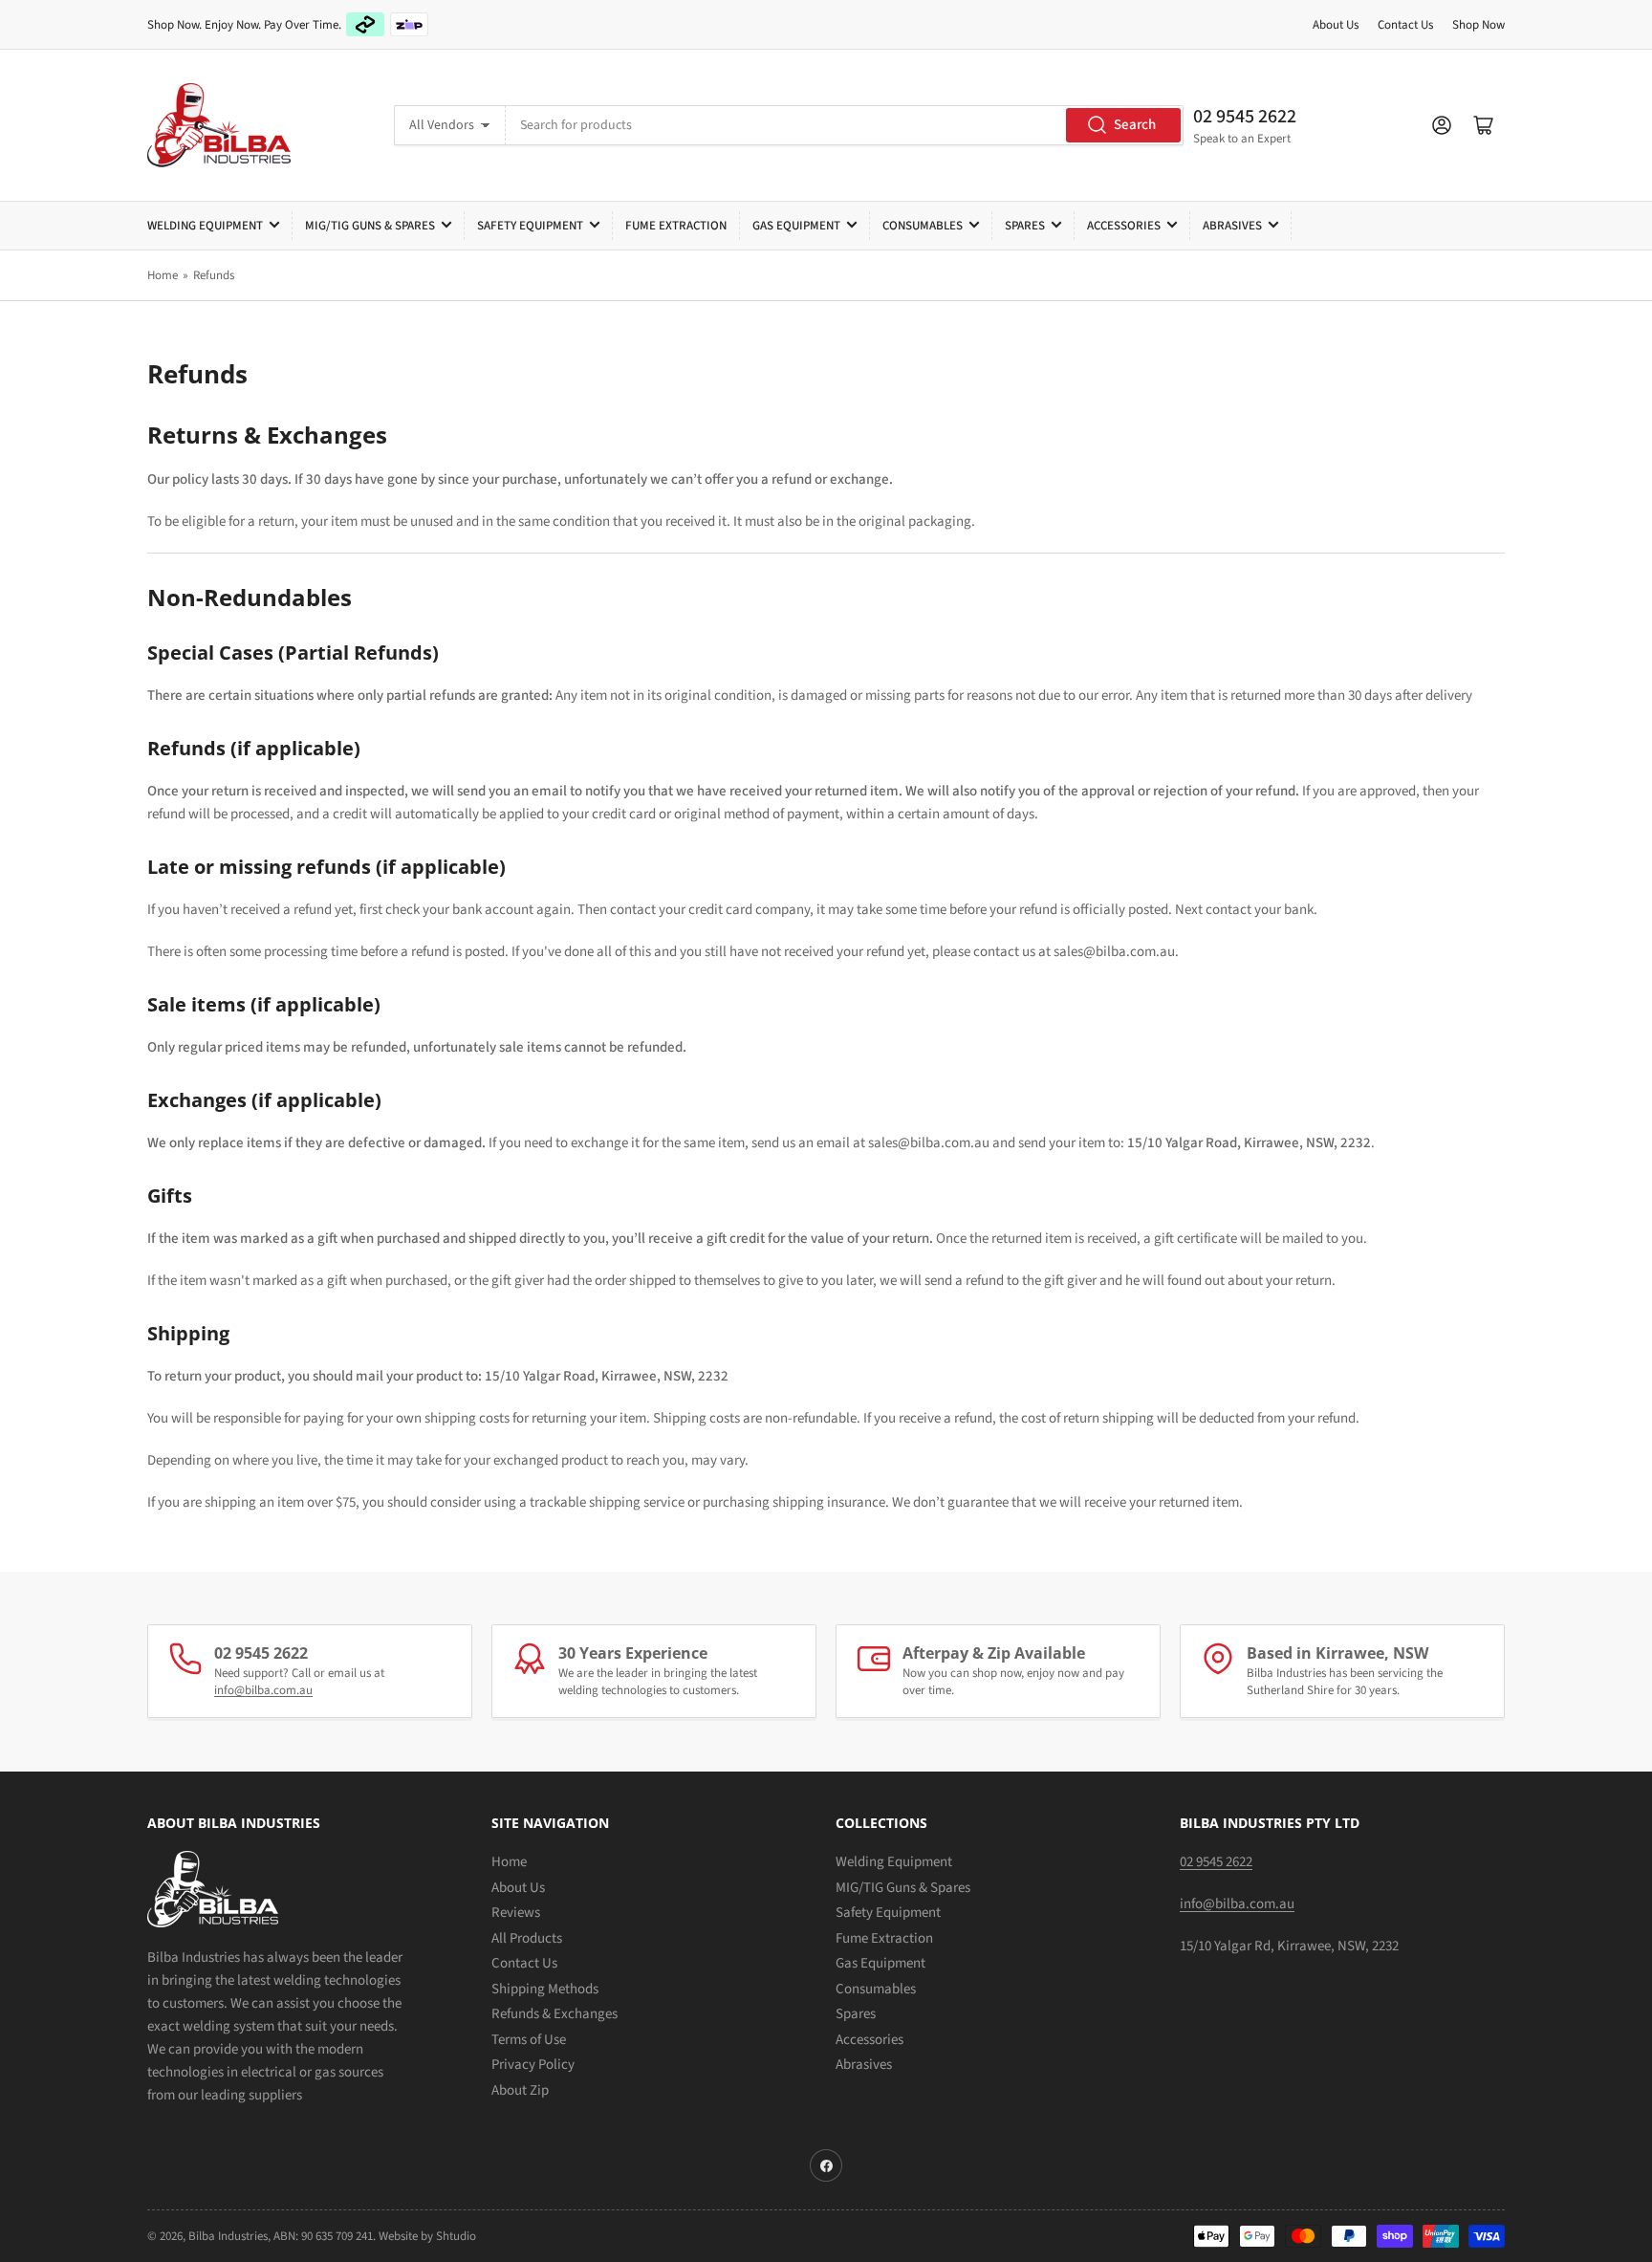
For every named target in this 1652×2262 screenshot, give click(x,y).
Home (163, 275)
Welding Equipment (205, 226)
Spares (1025, 226)
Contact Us (1405, 25)
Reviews (516, 1913)
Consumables (923, 226)
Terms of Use (529, 2040)
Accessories (1124, 226)
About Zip (520, 2090)
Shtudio (456, 2236)
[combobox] (844, 125)
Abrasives (1232, 226)
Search (1135, 125)
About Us (1336, 25)
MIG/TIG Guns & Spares (370, 226)
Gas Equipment (796, 226)
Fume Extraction (676, 226)
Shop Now (1478, 25)
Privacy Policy (533, 2065)
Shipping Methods (545, 1989)
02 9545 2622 (1245, 117)
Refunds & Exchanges (554, 2014)
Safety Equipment (530, 226)
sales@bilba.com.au (1114, 952)
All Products (527, 1938)
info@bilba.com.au (263, 1690)
